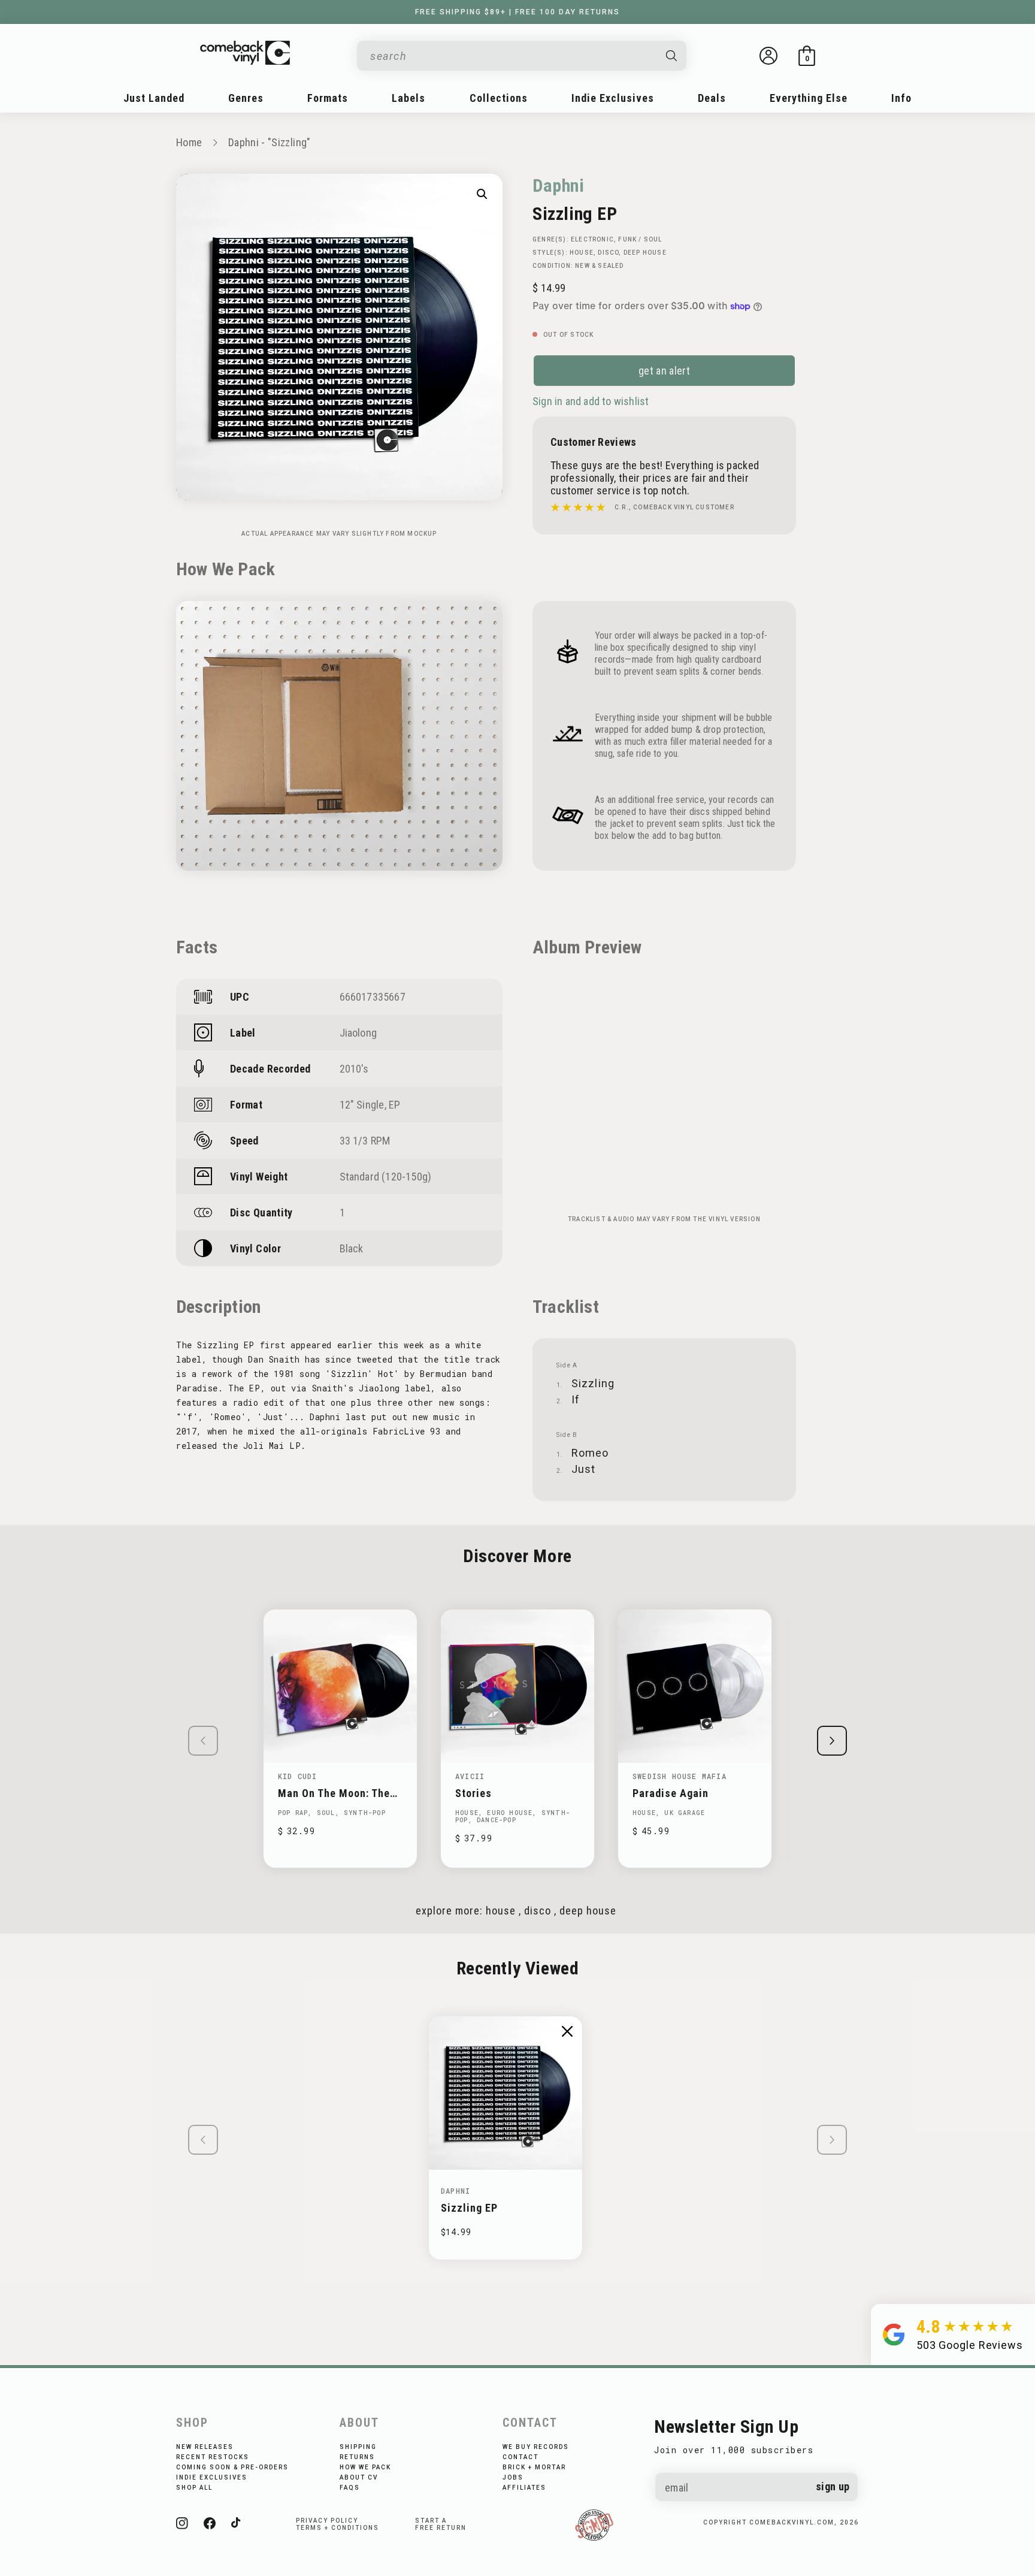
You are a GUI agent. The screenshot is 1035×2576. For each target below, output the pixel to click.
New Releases (205, 2447)
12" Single (362, 1105)
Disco (608, 253)
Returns (357, 2457)
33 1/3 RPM (365, 1141)
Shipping (358, 2447)
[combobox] (512, 56)
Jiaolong (358, 1033)
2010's (354, 1069)
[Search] (672, 56)
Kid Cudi (298, 1776)
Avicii (470, 1776)
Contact (520, 2457)
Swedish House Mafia (680, 1776)
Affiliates (524, 2488)
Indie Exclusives (212, 2477)
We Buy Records (536, 2447)
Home (189, 142)
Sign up (833, 2486)
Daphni (559, 185)
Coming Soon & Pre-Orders (232, 2467)
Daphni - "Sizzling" (270, 142)
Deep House (645, 253)
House (582, 253)
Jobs (513, 2477)
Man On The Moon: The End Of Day (334, 1793)
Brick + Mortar (534, 2467)
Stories (473, 1793)
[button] (807, 56)
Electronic (592, 239)
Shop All (194, 2488)
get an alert (664, 371)
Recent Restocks (213, 2457)
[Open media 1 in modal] (482, 194)
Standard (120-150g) (386, 1177)
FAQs (350, 2488)
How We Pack (365, 2467)
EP (394, 1105)
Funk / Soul (640, 239)
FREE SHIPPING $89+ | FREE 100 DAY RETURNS (517, 12)
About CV (359, 2477)
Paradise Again (671, 1793)
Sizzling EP (469, 2208)
